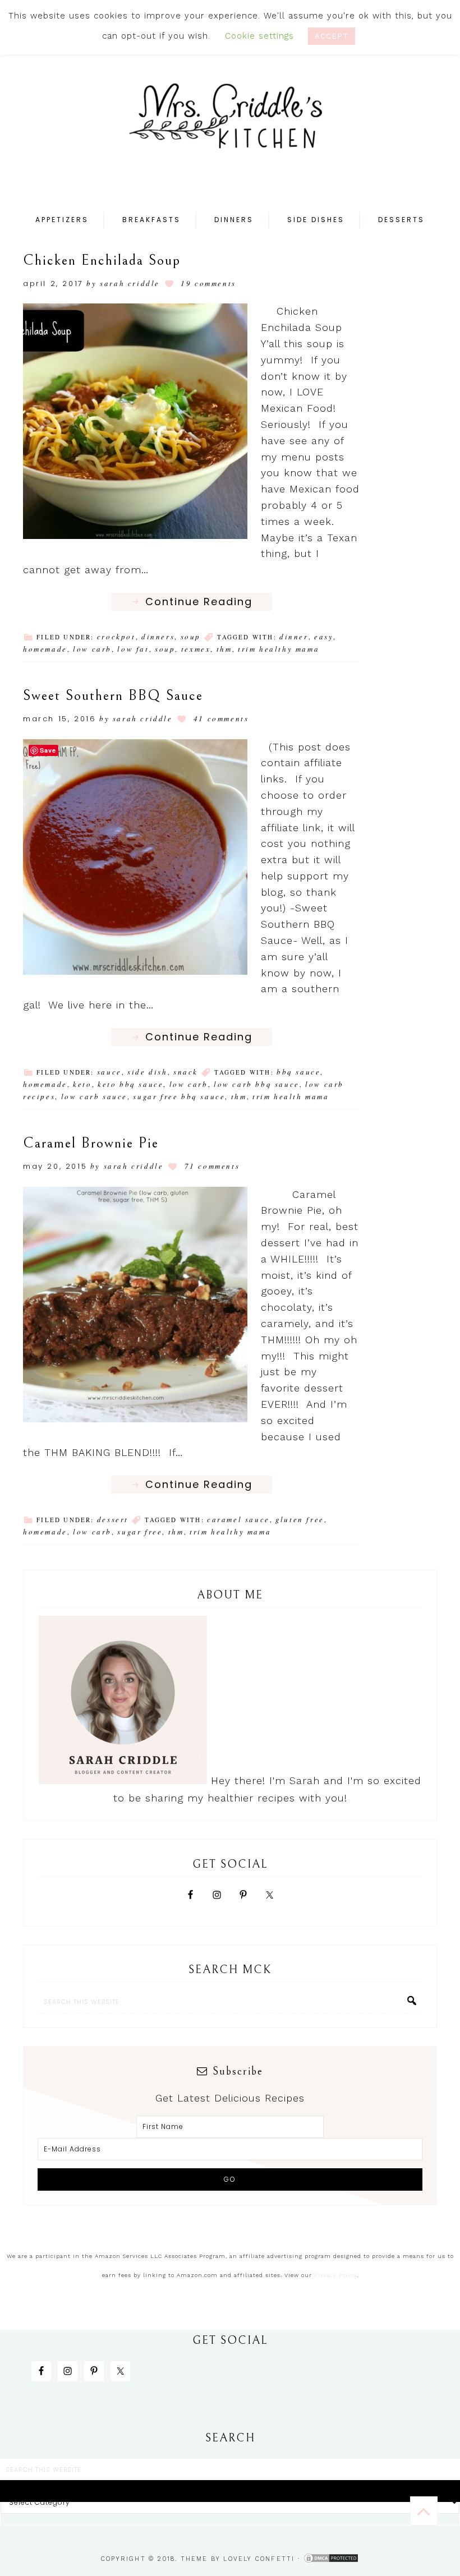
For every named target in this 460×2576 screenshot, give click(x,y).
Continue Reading (199, 602)
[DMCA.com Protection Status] (331, 2559)
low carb (92, 649)
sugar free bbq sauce (179, 1096)
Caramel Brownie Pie (91, 1143)
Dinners (158, 637)
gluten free (300, 1519)
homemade (45, 649)
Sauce (109, 1072)
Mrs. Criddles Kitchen (230, 123)
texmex (196, 649)
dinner (294, 637)
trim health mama (291, 1096)
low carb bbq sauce (257, 1084)
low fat (133, 649)
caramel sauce (238, 1519)
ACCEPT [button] (332, 36)
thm (224, 649)
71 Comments (212, 1166)
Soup (191, 637)
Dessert (113, 1519)
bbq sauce (298, 1072)
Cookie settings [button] (259, 36)
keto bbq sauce (130, 1084)
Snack (186, 1072)
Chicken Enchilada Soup (102, 260)
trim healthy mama (279, 649)
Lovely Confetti (259, 2559)
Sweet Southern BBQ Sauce (113, 695)
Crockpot (116, 637)
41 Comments (221, 718)
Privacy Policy (335, 2275)
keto (82, 1084)
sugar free (140, 1532)
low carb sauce (94, 1096)
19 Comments (208, 283)
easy (324, 637)
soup (165, 649)
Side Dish (147, 1072)
